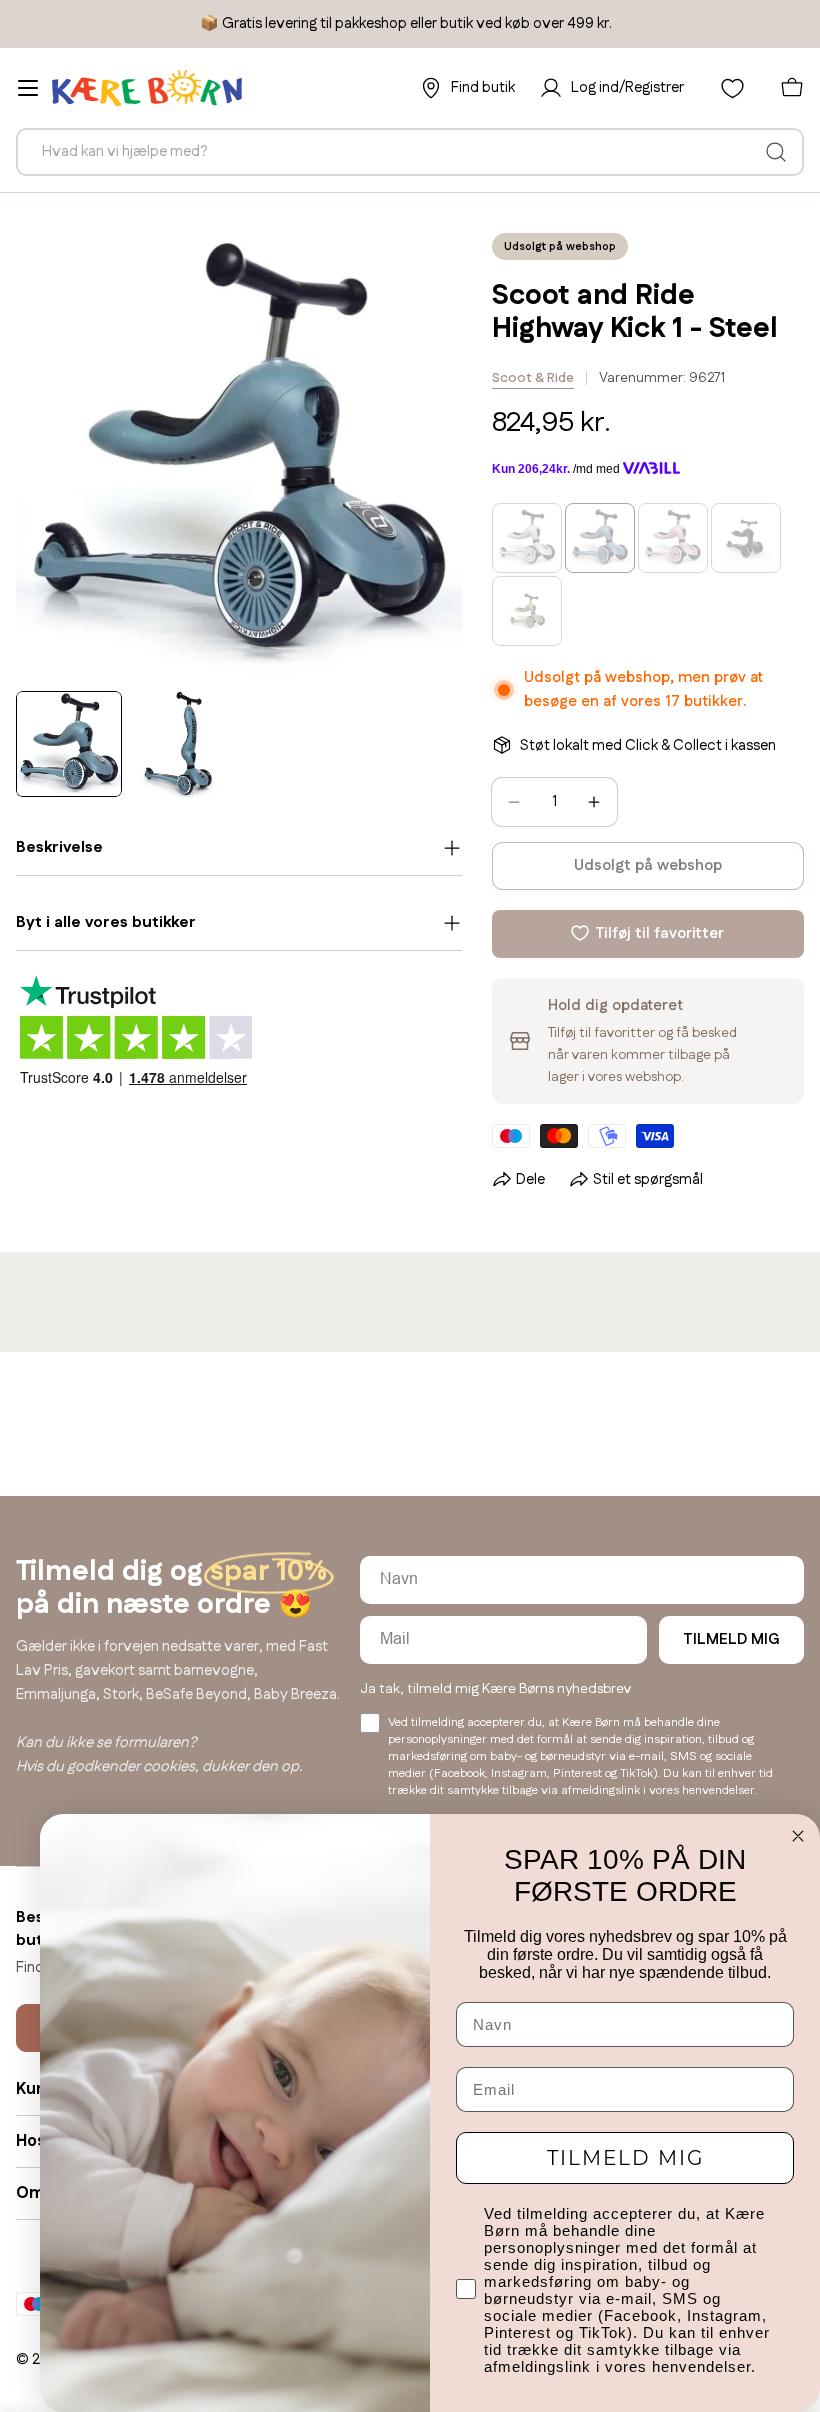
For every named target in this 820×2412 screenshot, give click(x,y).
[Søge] (776, 152)
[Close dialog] (798, 1836)
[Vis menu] (28, 88)
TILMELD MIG (731, 1639)
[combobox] (410, 152)
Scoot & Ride (533, 378)
